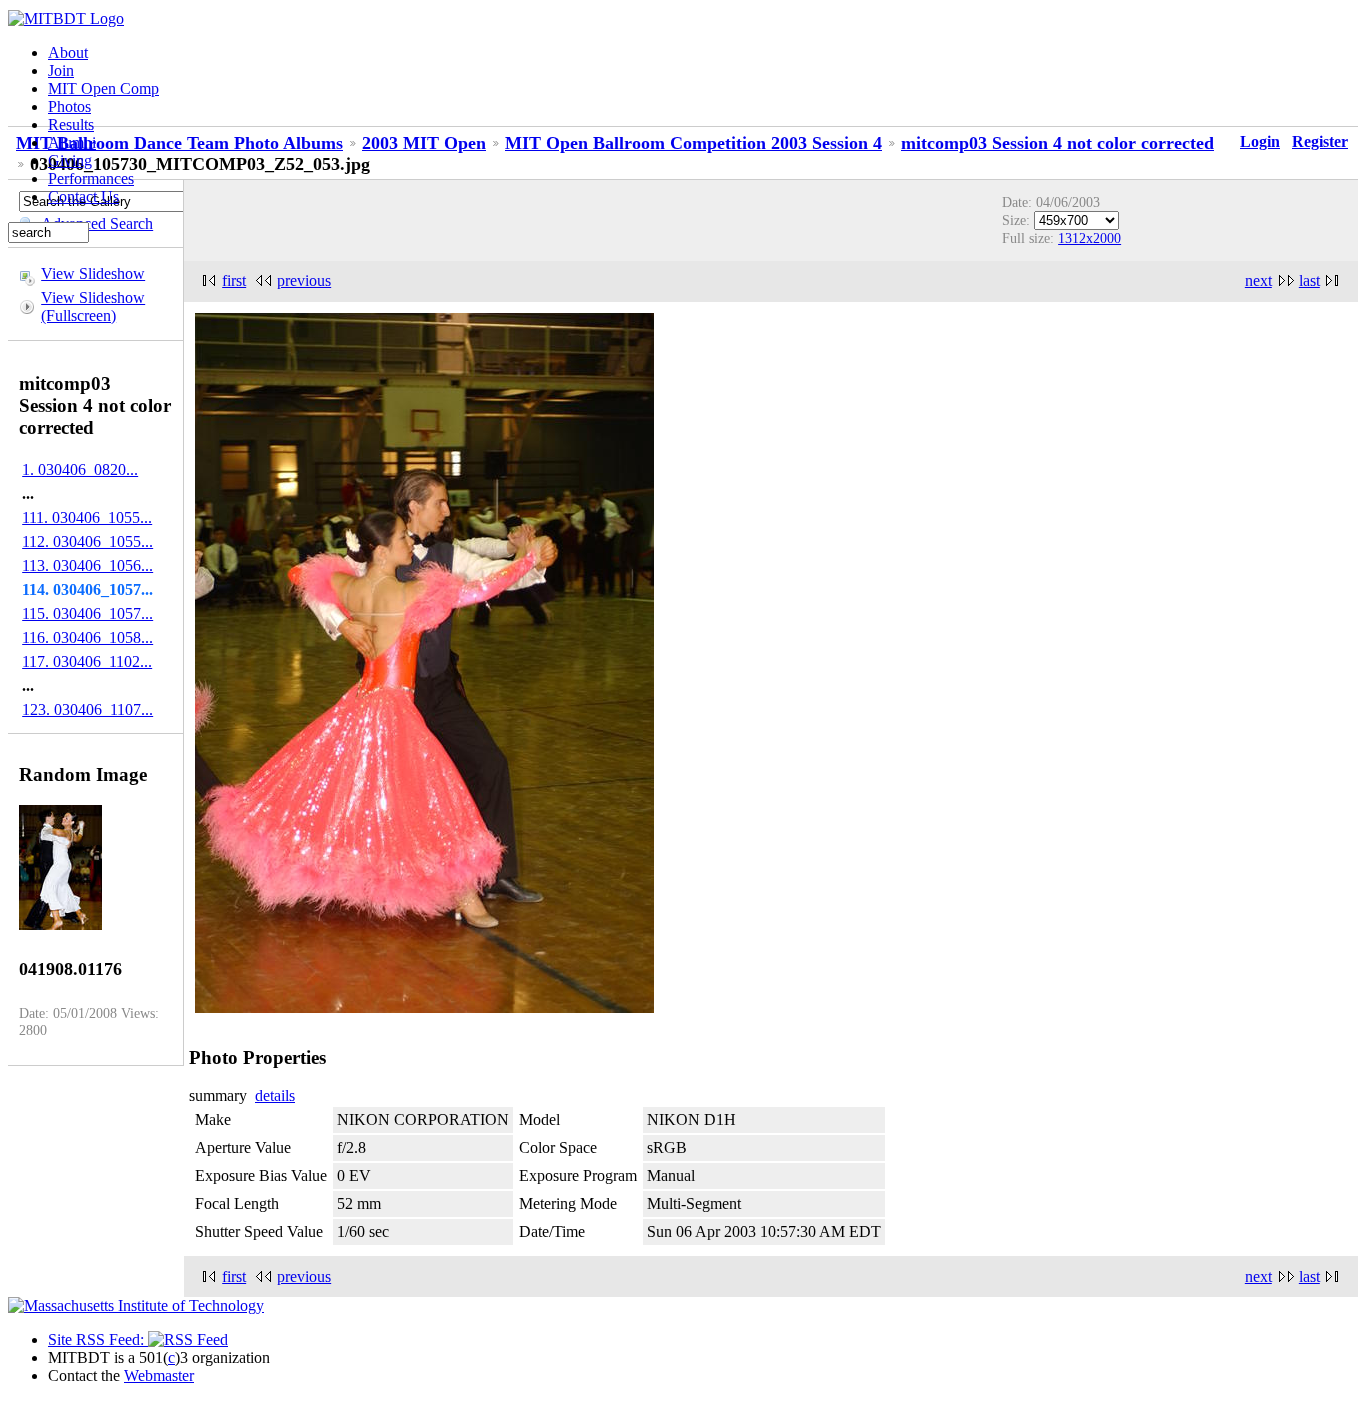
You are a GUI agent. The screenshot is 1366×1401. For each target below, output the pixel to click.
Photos (69, 106)
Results (71, 124)
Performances (91, 178)
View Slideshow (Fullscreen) (93, 306)
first (234, 280)
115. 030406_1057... (87, 613)
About (68, 52)
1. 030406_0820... (80, 469)
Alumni (72, 142)
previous (304, 280)
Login (1260, 141)
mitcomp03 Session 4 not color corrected (1057, 143)
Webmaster (159, 1375)
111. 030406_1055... (87, 517)
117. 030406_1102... (87, 661)
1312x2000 (1089, 238)
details (275, 1095)
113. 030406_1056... (87, 565)
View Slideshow (93, 273)
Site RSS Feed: (98, 1339)
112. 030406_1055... (87, 541)
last (1309, 280)
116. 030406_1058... (87, 637)
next (1258, 280)
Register (1320, 141)
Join (61, 70)
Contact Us (83, 196)
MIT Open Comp (103, 88)
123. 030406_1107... (87, 709)
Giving (70, 160)
